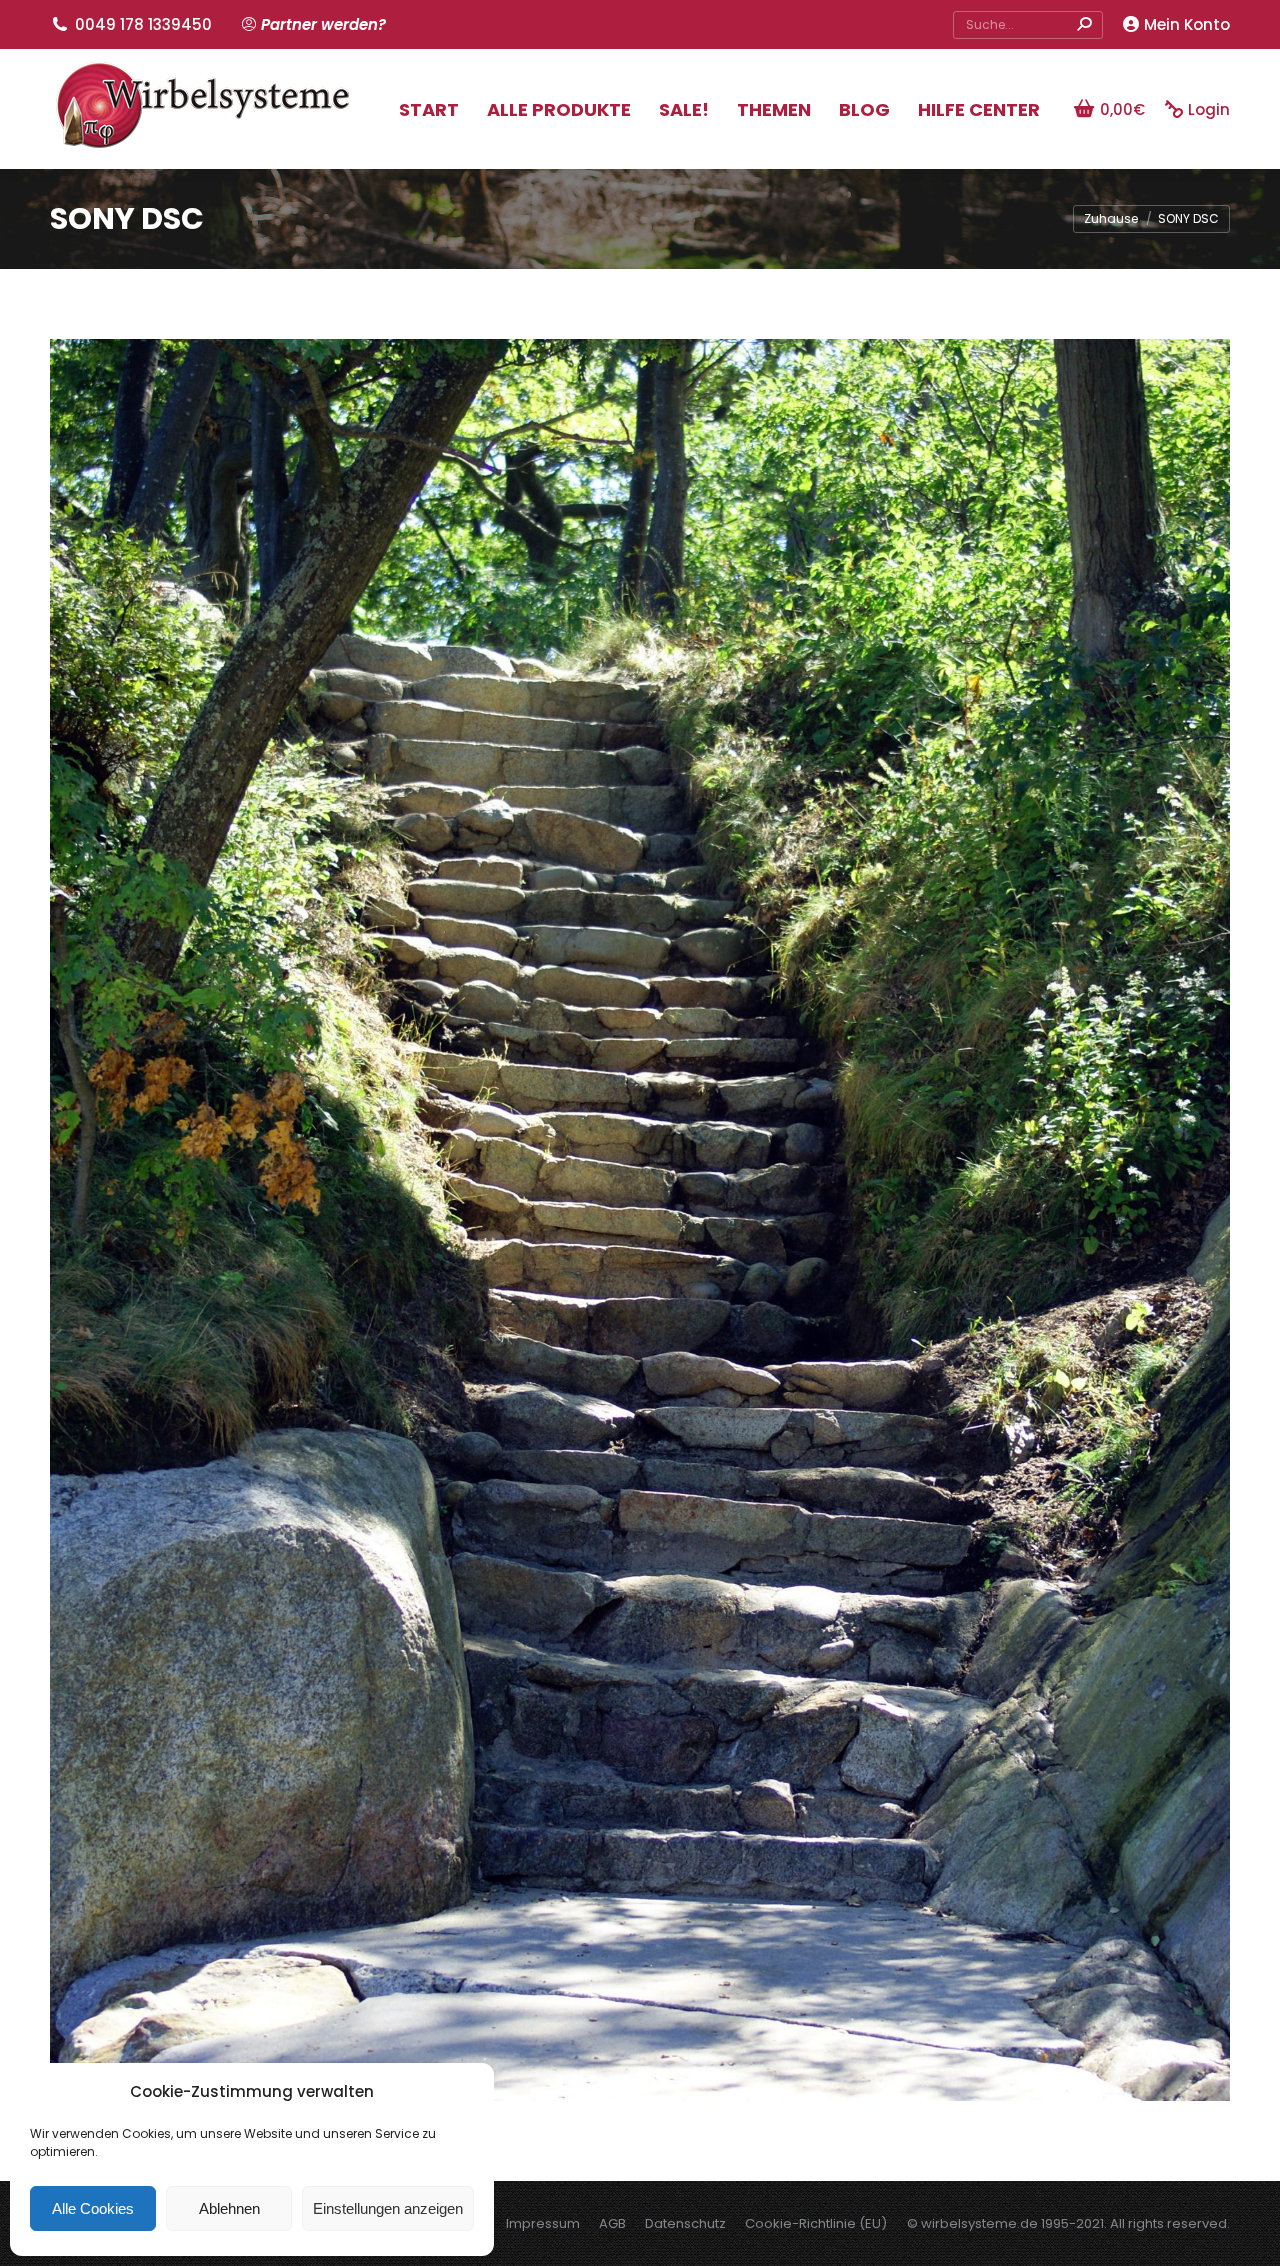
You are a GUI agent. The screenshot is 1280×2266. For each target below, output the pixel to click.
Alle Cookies (93, 2208)
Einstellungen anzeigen (388, 2208)
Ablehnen (229, 2208)
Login (1209, 109)
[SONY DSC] (640, 1220)
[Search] (1084, 25)
